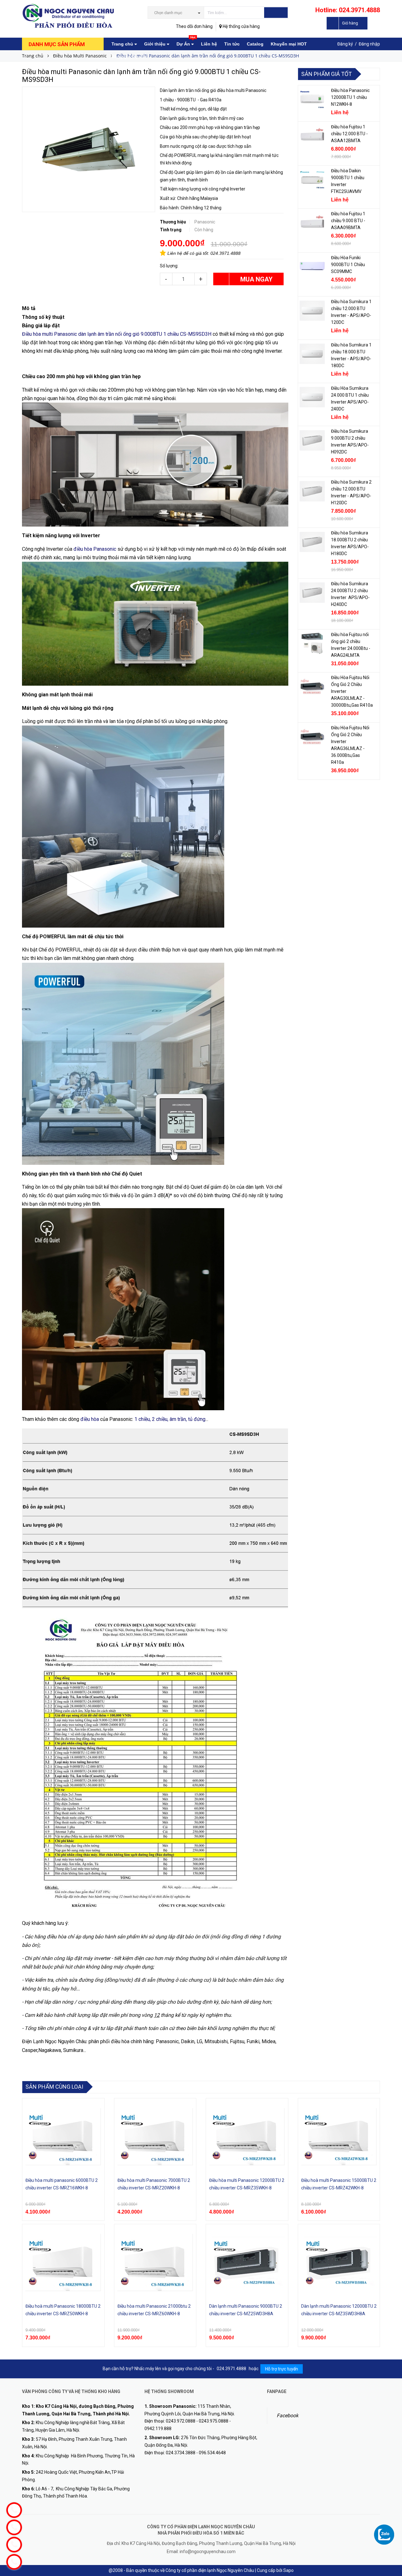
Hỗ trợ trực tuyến (282, 2369)
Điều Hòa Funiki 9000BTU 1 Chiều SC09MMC (348, 265)
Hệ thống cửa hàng (241, 26)
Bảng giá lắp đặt (129, 56)
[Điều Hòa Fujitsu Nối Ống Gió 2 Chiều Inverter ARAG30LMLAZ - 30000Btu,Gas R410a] (312, 687)
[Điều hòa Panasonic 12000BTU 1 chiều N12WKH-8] (312, 99)
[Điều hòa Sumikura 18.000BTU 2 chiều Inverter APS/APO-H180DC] (312, 542)
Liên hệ (209, 44)
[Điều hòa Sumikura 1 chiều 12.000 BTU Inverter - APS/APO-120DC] (312, 311)
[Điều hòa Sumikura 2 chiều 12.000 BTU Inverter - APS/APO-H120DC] (312, 491)
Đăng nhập (369, 44)
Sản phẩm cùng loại (54, 2087)
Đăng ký (345, 44)
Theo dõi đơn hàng (194, 26)
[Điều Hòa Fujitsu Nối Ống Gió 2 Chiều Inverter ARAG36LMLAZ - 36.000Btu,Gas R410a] (312, 737)
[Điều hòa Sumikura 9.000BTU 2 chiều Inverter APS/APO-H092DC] (312, 440)
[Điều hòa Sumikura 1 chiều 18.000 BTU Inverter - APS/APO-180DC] (312, 354)
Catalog (255, 44)
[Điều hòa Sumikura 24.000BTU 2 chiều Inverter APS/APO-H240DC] (312, 593)
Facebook (288, 2415)
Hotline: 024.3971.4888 (348, 10)
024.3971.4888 (225, 253)
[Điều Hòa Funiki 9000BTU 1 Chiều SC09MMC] (312, 267)
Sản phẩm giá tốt (326, 74)
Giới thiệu (155, 44)
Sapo (288, 2570)
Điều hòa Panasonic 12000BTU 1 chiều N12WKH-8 (350, 97)
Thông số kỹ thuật (43, 317)
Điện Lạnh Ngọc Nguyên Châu (54, 2041)
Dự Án (186, 42)
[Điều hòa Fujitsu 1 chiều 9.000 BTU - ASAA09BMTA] (312, 223)
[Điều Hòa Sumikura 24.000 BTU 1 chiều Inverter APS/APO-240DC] (312, 397)
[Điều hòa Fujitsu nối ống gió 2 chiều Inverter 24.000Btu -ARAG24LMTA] (312, 644)
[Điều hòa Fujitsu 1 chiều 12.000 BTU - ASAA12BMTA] (312, 136)
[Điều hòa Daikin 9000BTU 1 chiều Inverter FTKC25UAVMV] (312, 180)
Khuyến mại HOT (289, 44)
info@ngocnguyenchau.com (208, 2552)
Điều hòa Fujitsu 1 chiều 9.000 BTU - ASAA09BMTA (348, 221)
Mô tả (29, 308)
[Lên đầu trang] (391, 2523)
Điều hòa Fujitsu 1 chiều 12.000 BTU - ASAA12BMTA (349, 134)
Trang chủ (123, 44)
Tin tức (232, 44)
